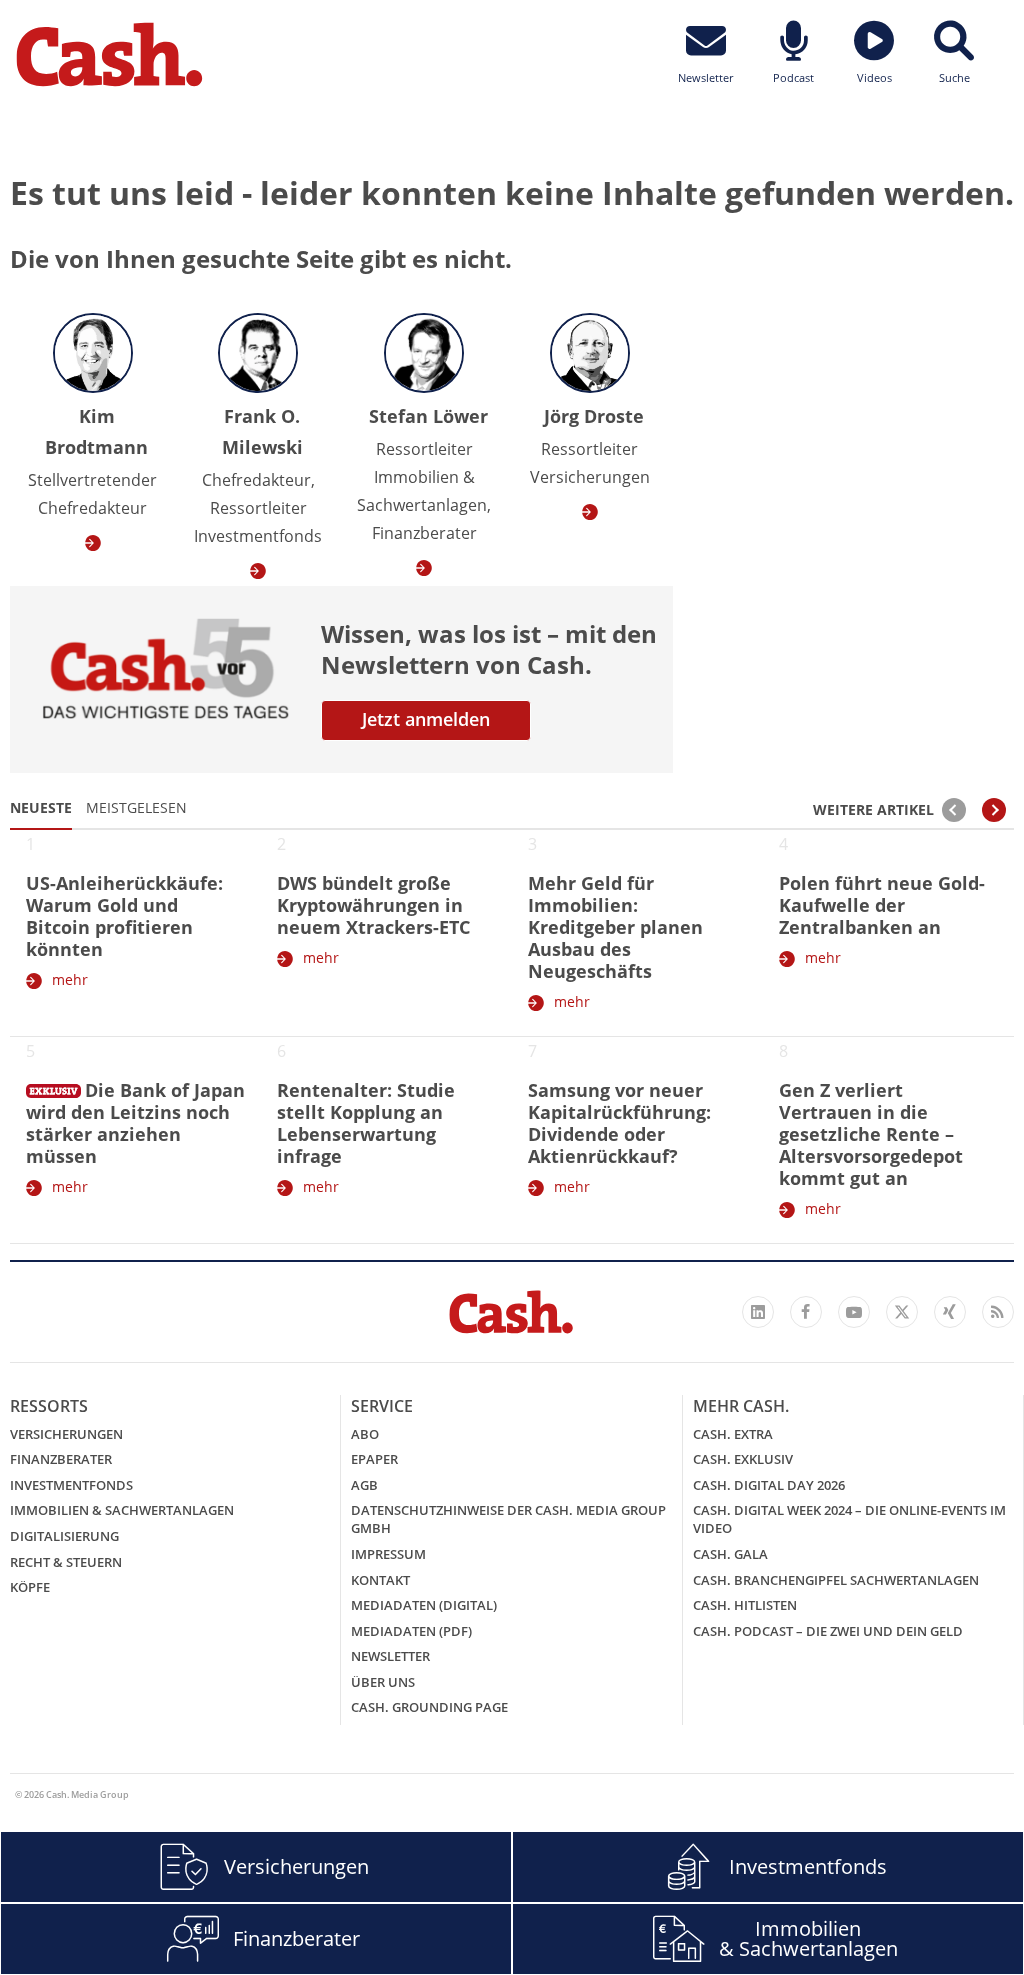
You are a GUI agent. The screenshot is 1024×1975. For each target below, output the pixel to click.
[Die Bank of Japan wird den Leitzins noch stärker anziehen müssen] (53, 1087)
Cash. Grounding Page (429, 1707)
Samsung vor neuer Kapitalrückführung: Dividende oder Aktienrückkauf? (619, 1123)
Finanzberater (61, 1459)
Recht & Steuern (66, 1562)
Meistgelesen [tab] (136, 807)
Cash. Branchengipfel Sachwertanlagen (836, 1580)
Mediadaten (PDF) (411, 1631)
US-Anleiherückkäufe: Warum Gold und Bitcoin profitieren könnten (124, 916)
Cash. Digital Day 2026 (769, 1485)
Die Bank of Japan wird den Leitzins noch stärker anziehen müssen (135, 1123)
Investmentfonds (71, 1485)
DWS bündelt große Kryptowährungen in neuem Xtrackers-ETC (373, 905)
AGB (364, 1485)
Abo (365, 1434)
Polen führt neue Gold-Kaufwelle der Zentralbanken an (882, 905)
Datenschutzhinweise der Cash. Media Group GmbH (508, 1519)
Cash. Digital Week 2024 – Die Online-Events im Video (849, 1519)
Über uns (383, 1682)
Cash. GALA (730, 1554)
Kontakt (380, 1580)
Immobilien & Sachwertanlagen (122, 1510)
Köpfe (30, 1587)
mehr (70, 979)
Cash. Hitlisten (745, 1605)
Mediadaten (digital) (424, 1605)
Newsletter (390, 1656)
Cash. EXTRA (733, 1434)
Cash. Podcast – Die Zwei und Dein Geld (828, 1631)
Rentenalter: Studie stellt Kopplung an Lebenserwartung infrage (366, 1123)
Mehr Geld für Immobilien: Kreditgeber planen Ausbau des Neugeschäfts (615, 927)
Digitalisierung (64, 1536)
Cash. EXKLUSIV (743, 1459)
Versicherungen (66, 1434)
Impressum (388, 1554)
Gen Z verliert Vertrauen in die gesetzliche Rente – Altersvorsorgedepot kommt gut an (871, 1134)
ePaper (374, 1459)
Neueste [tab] (41, 807)
